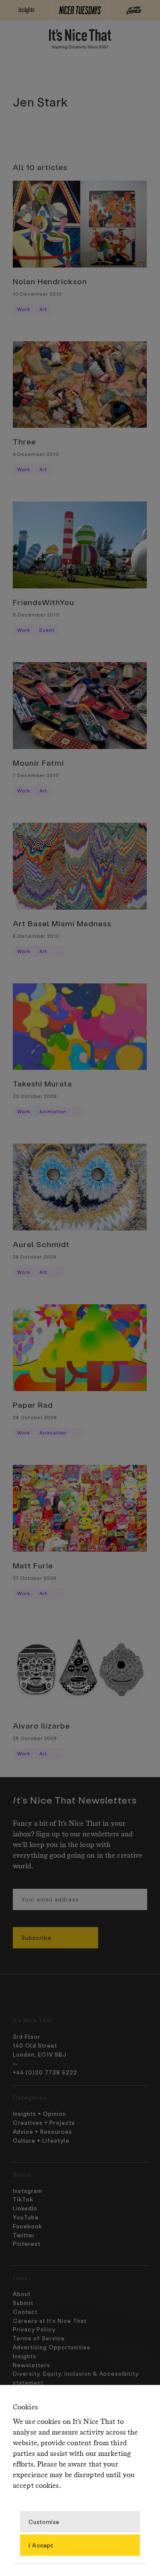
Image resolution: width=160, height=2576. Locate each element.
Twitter (24, 2235)
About (22, 2294)
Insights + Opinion (39, 2114)
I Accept (41, 2545)
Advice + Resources (42, 2131)
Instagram (28, 2191)
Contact (25, 2312)
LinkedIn (25, 2208)
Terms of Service (39, 2338)
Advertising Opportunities (52, 2347)
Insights (25, 2356)
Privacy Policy (34, 2329)
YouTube (26, 2217)
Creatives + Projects (44, 2122)
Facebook (28, 2226)
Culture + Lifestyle (41, 2140)
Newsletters (32, 2365)
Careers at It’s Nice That (50, 2321)
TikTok (23, 2199)
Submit (23, 2303)
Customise (44, 2521)
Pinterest (27, 2243)
